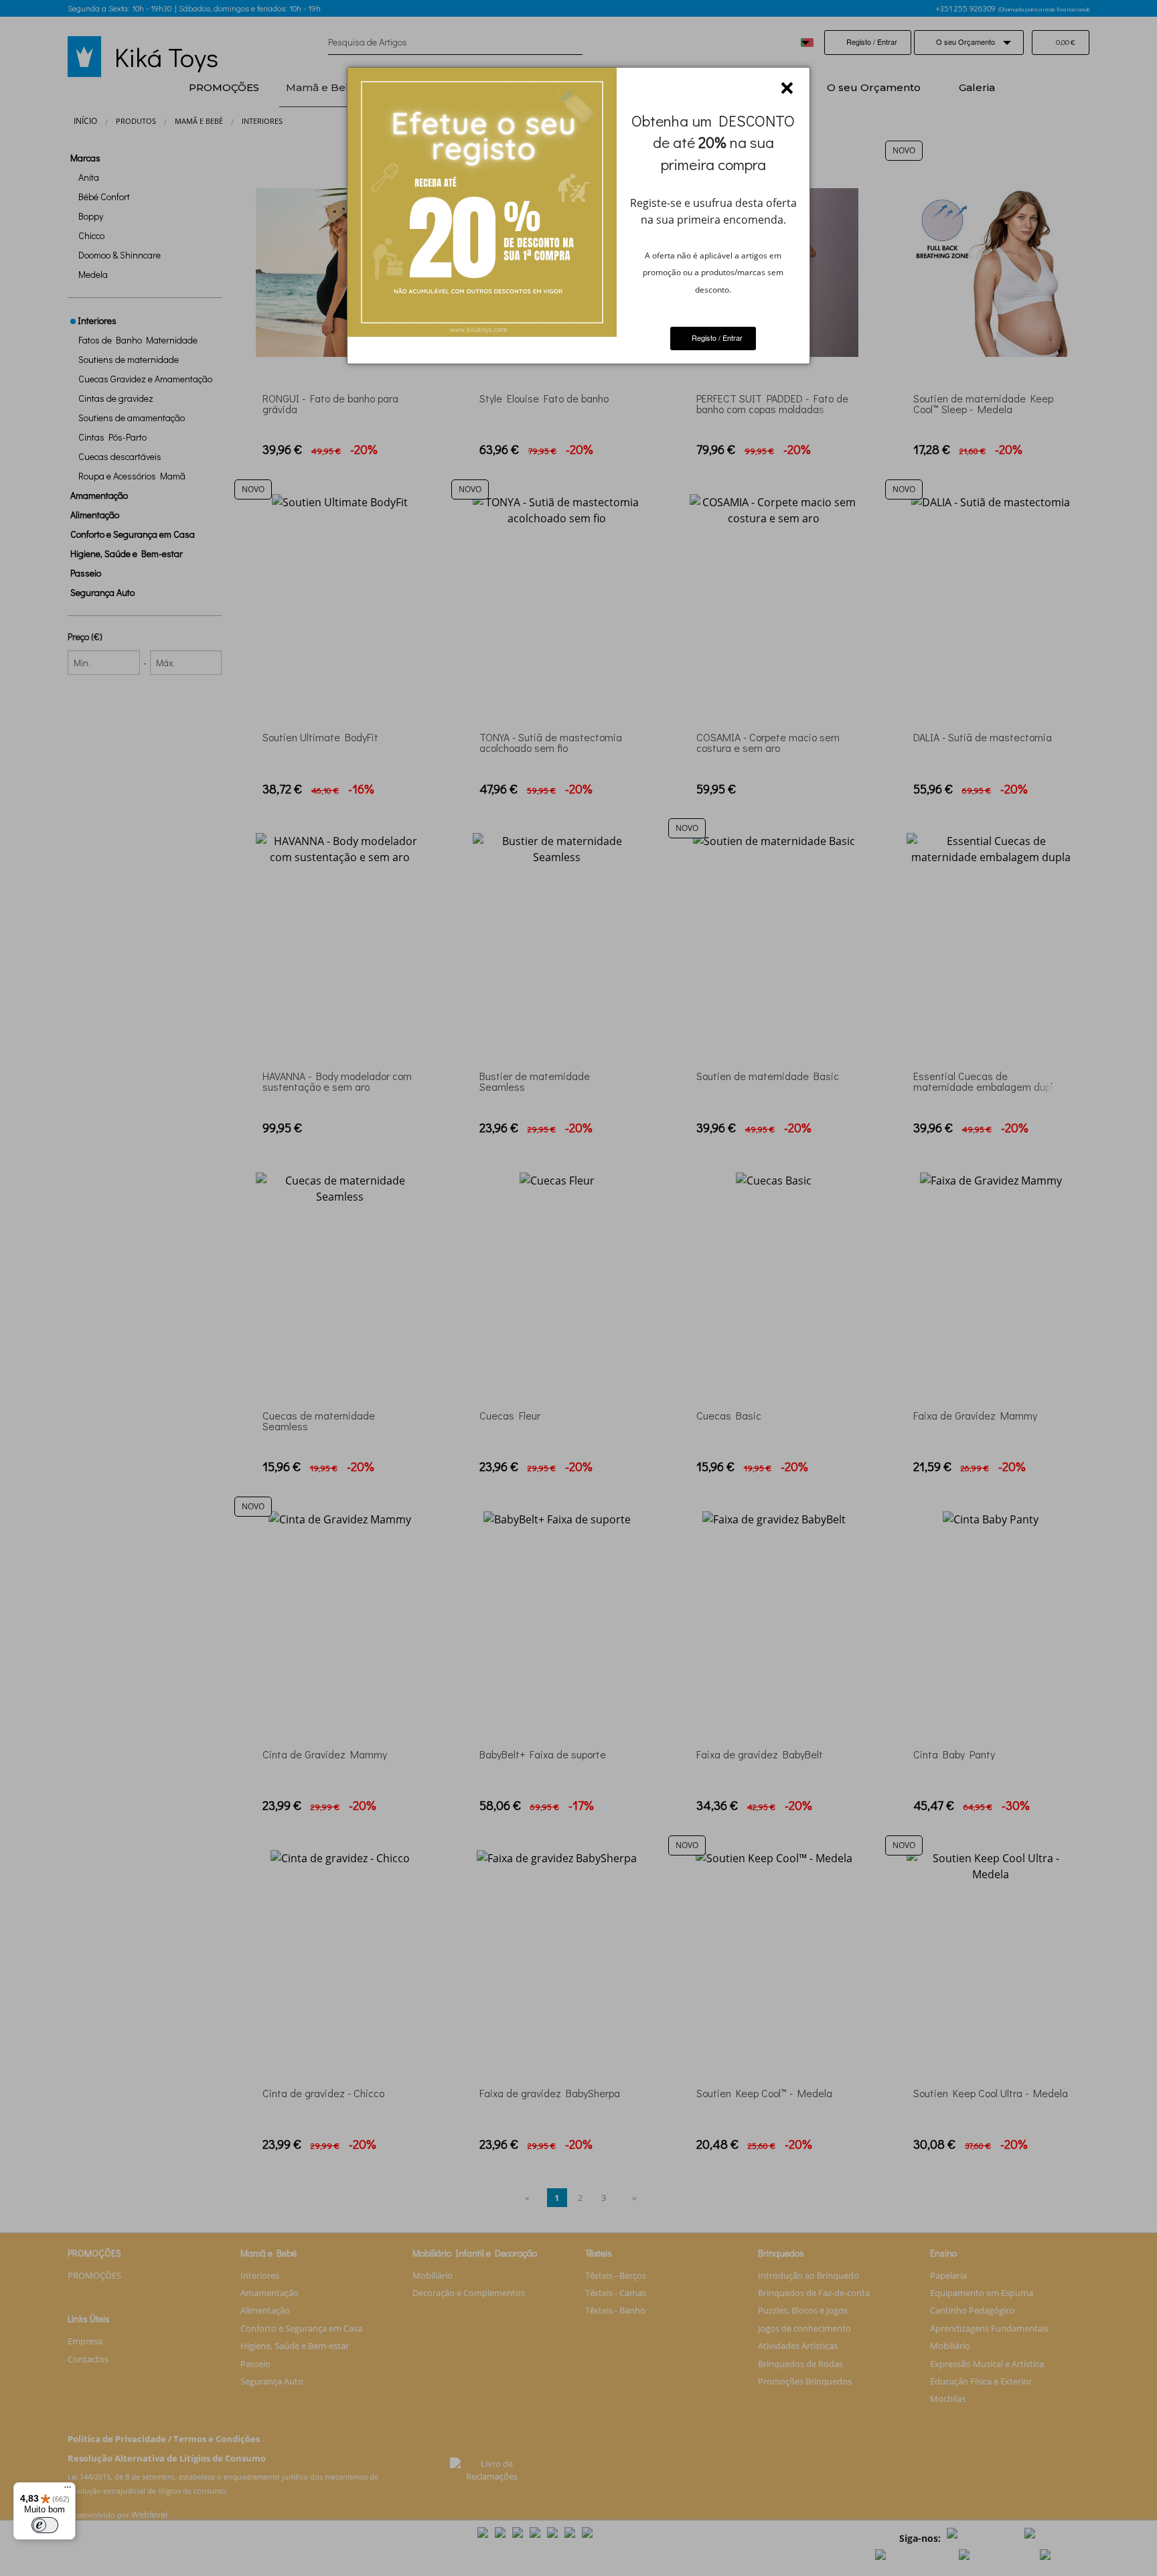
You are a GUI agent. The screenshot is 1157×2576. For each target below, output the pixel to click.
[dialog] (578, 216)
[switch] (45, 2525)
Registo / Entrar (716, 337)
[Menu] (68, 2490)
